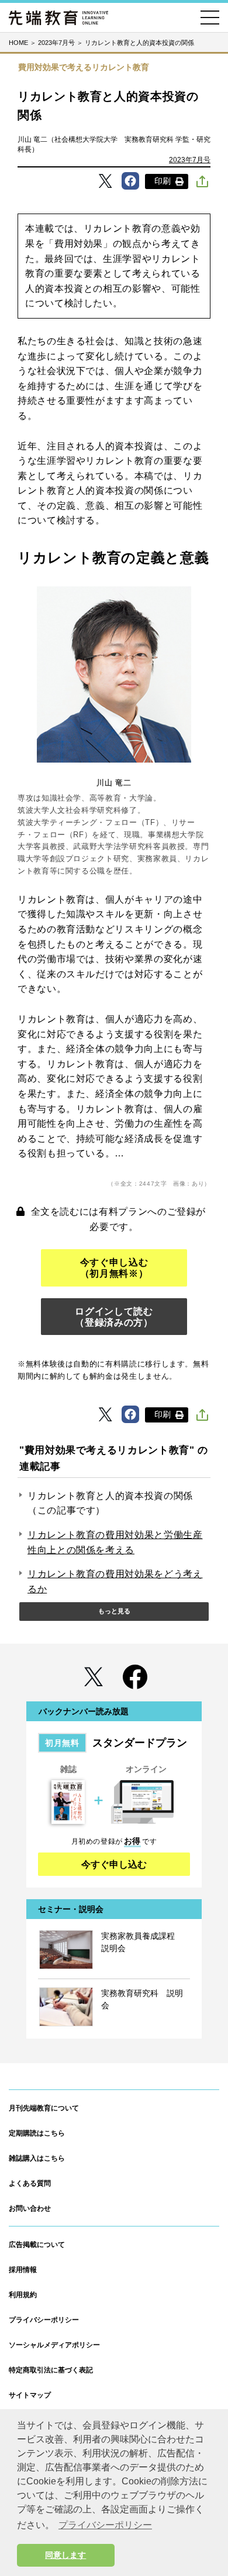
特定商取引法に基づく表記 (51, 2370)
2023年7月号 (190, 160)
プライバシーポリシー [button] (105, 2525)
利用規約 (23, 2295)
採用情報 (23, 2270)
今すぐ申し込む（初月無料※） (114, 1268)
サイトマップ (30, 2395)
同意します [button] (65, 2555)
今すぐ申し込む (114, 1864)
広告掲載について (37, 2245)
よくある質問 (30, 2183)
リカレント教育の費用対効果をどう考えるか (115, 1581)
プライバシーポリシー (44, 2320)
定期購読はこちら (37, 2133)
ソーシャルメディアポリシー (54, 2345)
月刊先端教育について (44, 2108)
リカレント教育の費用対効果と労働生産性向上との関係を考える (115, 1542)
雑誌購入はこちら (37, 2158)
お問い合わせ (30, 2208)
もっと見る (114, 1611)
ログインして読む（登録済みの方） (114, 1317)
